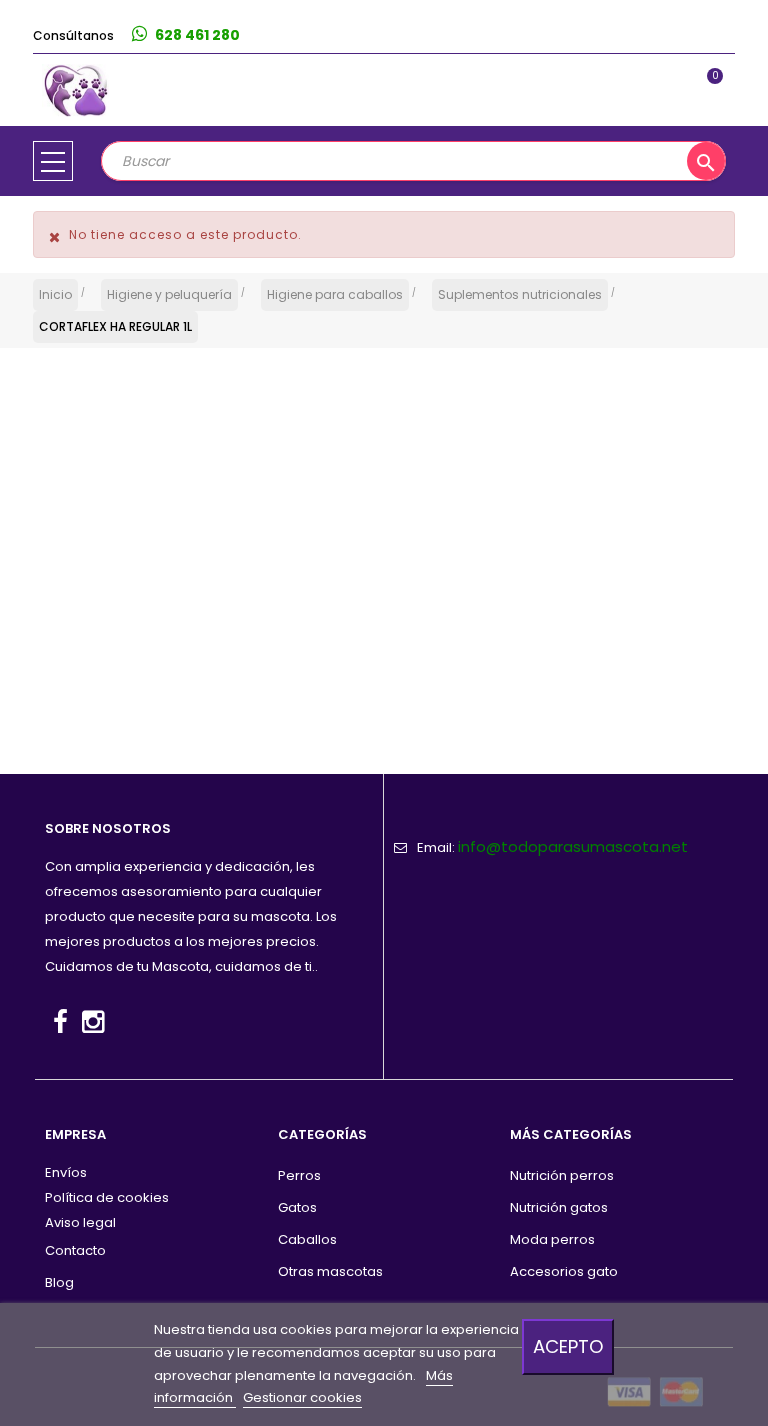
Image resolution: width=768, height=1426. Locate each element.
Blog (59, 1282)
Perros (299, 1175)
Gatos (297, 1207)
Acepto (568, 1346)
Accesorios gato (564, 1271)
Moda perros (552, 1239)
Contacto (75, 1250)
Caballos (307, 1239)
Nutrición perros (562, 1175)
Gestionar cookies (302, 1397)
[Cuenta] (714, 35)
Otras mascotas (330, 1271)
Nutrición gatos (559, 1207)
